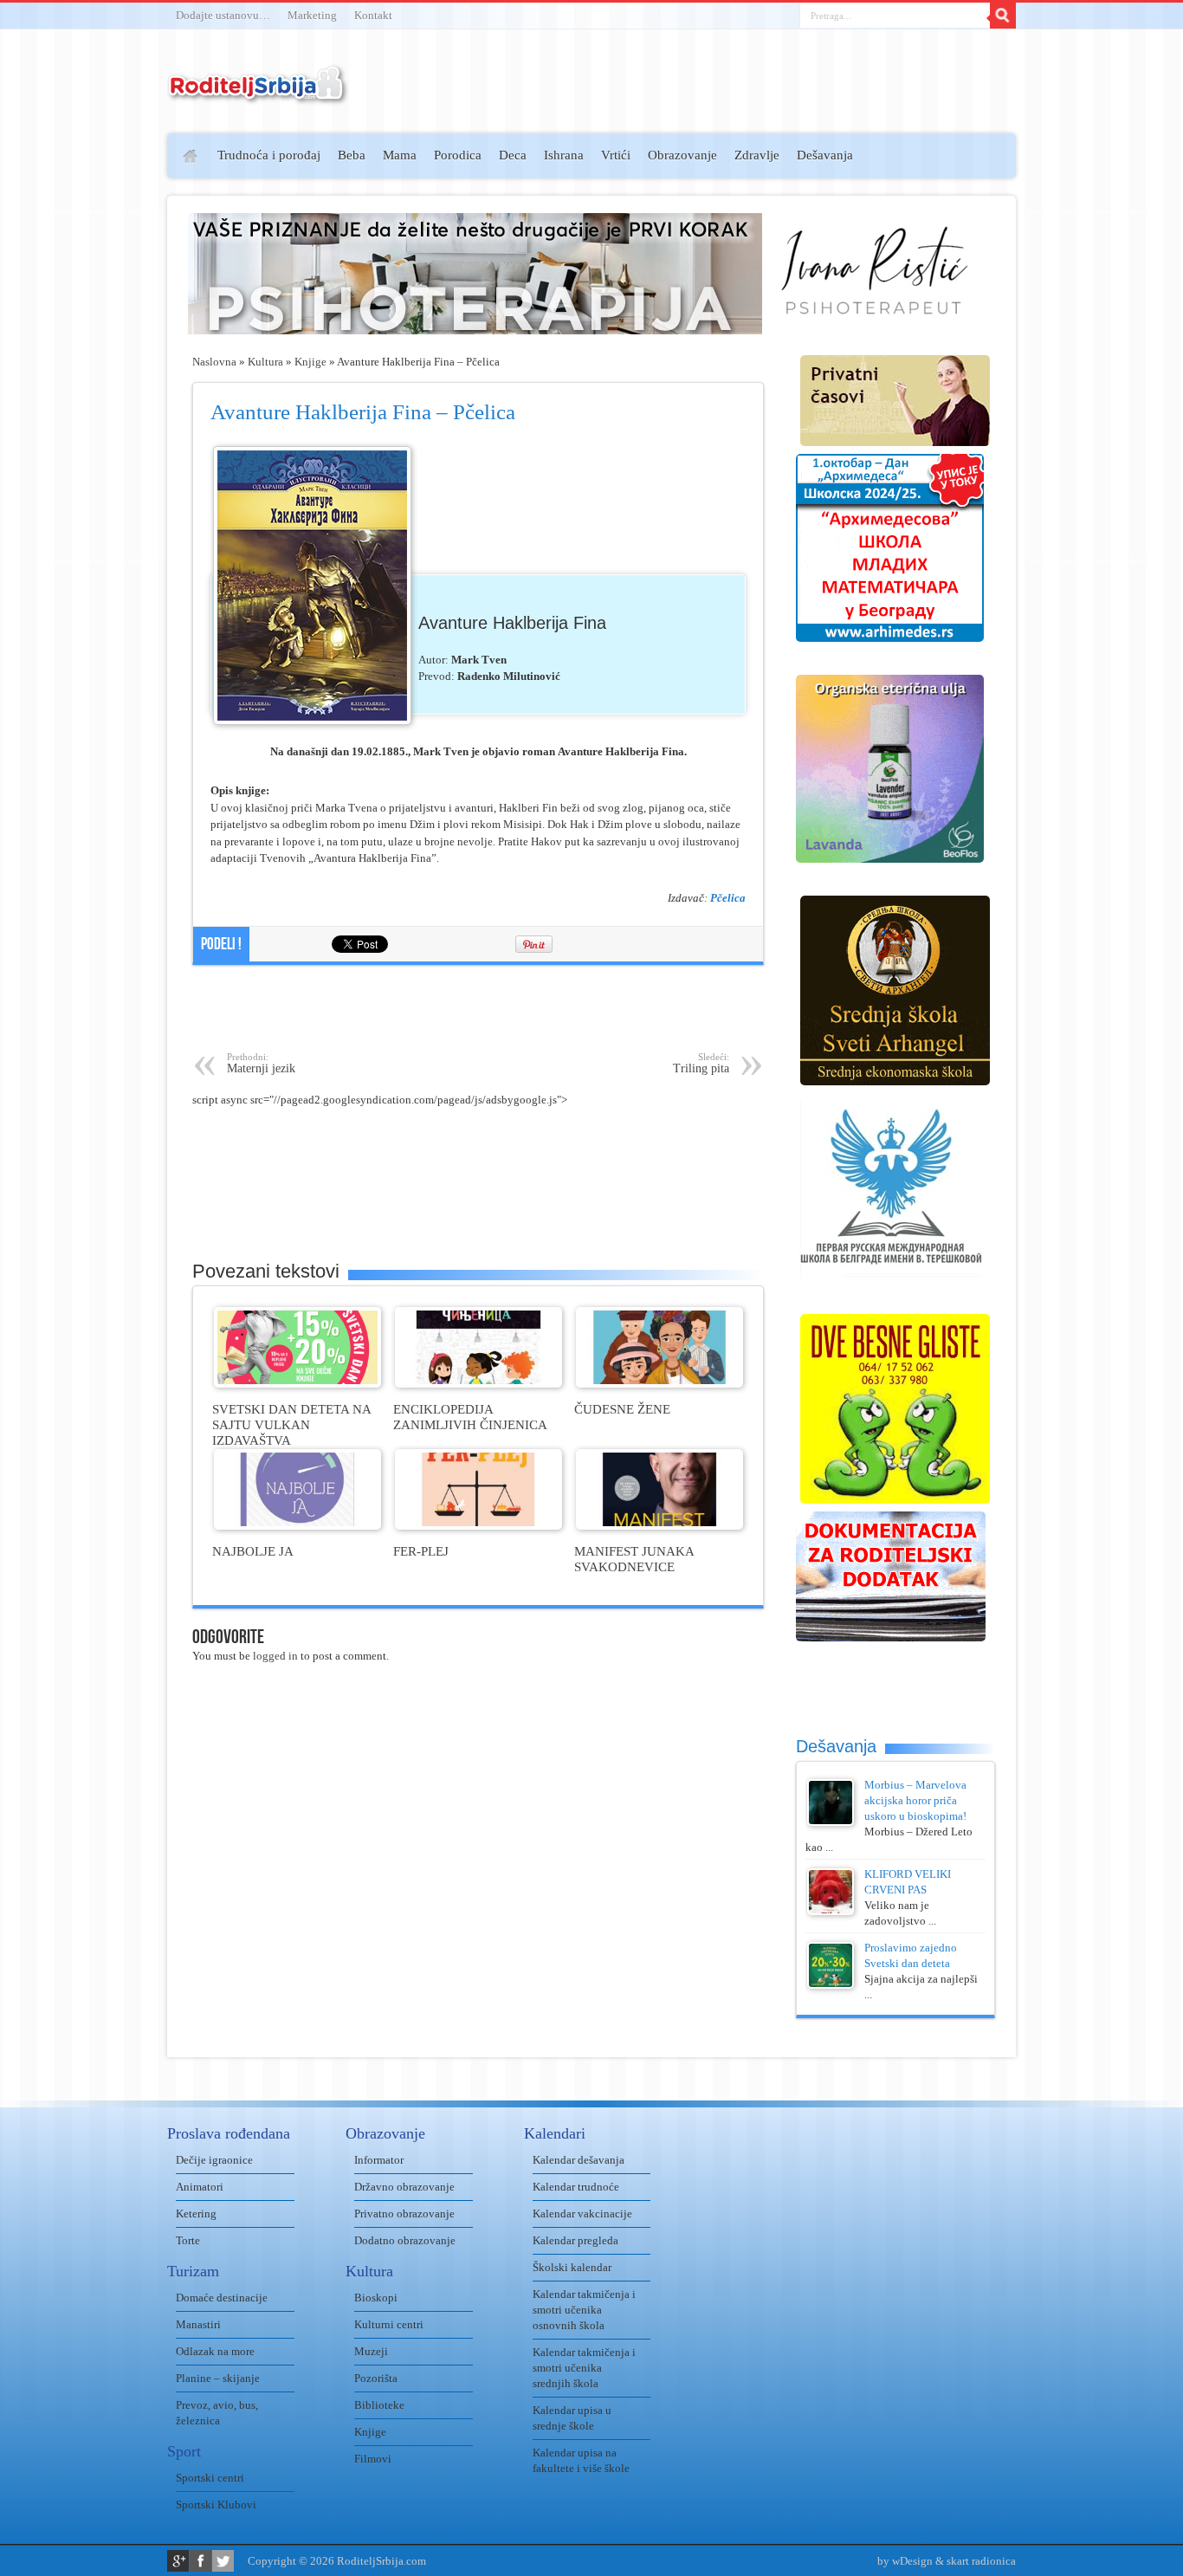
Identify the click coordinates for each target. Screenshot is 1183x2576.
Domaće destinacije (222, 2298)
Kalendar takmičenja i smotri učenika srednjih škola (584, 2368)
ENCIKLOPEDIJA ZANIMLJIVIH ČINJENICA (470, 1417)
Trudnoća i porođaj (269, 155)
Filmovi (373, 2459)
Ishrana (564, 155)
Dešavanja (825, 155)
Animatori (200, 2187)
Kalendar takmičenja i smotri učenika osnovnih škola (584, 2310)
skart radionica (981, 2561)
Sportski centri (210, 2478)
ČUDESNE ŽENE (622, 1409)
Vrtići (616, 155)
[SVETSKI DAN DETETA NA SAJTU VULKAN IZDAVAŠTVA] (297, 1384)
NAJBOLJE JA (253, 1551)
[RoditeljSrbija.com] (258, 95)
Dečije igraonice (214, 2160)
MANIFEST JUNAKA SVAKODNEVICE (634, 1559)
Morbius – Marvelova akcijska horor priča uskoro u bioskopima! (915, 1800)
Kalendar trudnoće (576, 2187)
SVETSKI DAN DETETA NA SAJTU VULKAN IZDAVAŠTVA (291, 1424)
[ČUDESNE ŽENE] (659, 1384)
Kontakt (373, 15)
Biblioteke (379, 2405)
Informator (379, 2160)
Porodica (458, 155)
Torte (188, 2240)
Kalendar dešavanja (579, 2160)
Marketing (312, 15)
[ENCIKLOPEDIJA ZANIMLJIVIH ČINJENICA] (478, 1384)
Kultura (265, 362)
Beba (352, 155)
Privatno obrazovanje (404, 2214)
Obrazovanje (682, 155)
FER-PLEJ (421, 1551)
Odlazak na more (215, 2351)
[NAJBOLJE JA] (297, 1526)
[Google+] (178, 2561)
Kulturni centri (389, 2324)
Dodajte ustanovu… (223, 15)
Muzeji (371, 2351)
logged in (275, 1656)
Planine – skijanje (218, 2378)
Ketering (196, 2214)
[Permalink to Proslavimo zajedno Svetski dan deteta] (831, 1985)
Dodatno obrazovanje (405, 2240)
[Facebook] (200, 2561)
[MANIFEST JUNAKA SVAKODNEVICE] (659, 1526)
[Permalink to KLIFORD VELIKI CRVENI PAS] (831, 1911)
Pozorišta (376, 2378)
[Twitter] (223, 2561)
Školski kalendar (572, 2267)
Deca (513, 155)
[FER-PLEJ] (478, 1526)
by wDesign (905, 2561)
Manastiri (198, 2324)
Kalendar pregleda (575, 2240)
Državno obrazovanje (404, 2187)
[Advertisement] (100, 386)
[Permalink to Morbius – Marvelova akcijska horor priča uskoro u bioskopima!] (831, 1822)
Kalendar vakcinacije (582, 2214)
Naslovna (214, 362)
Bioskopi (376, 2298)
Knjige (310, 362)
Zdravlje (757, 155)
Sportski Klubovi (216, 2505)
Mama (400, 155)
